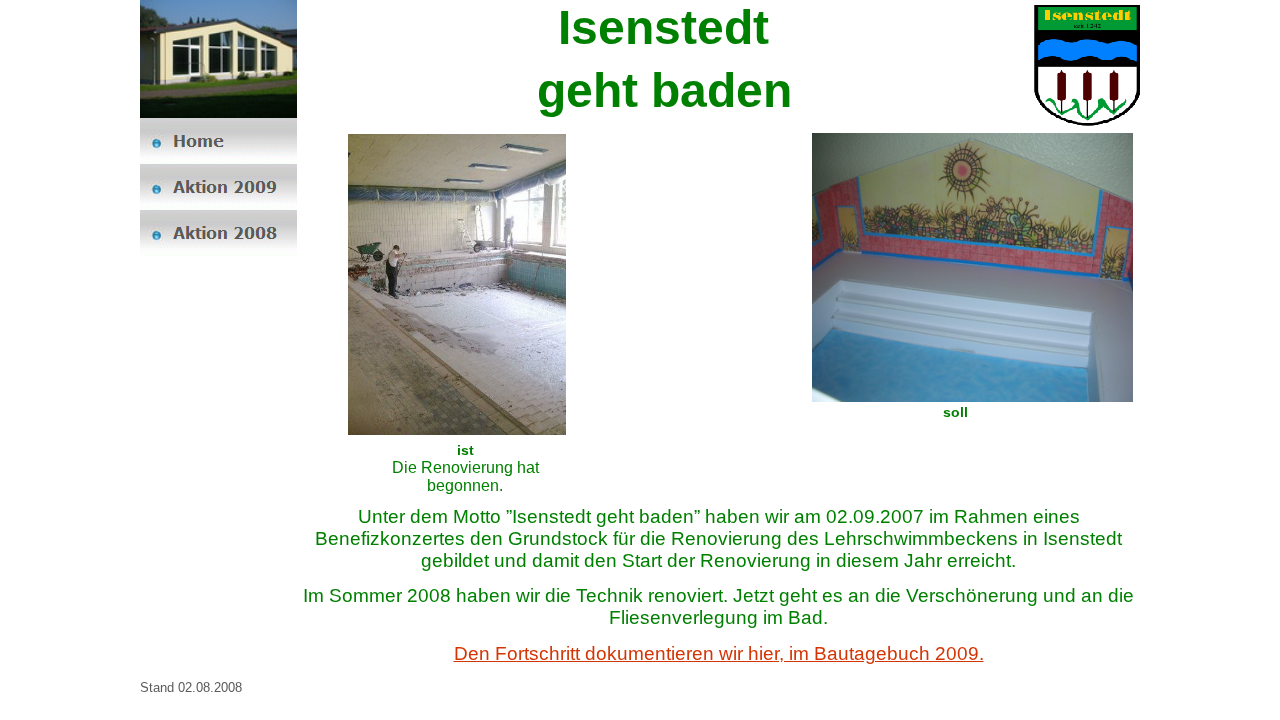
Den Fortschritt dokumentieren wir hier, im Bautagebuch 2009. (719, 653)
